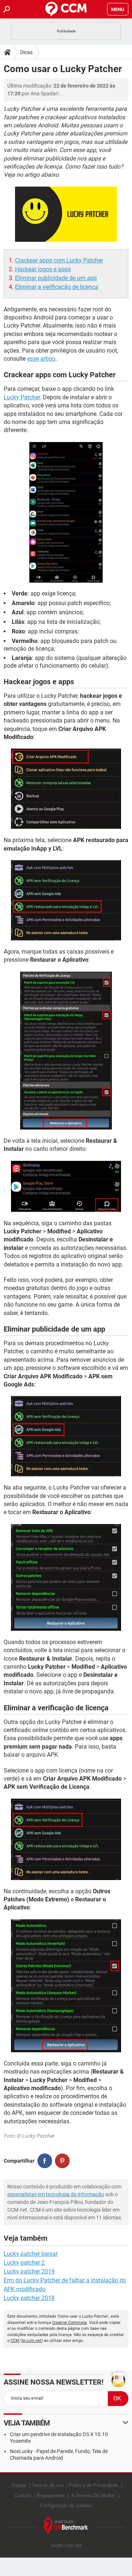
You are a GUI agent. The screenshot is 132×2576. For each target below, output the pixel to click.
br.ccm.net (32, 2341)
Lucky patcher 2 (24, 2263)
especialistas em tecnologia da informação (56, 2194)
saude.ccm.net (66, 2545)
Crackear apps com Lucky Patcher (59, 260)
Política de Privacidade (93, 2485)
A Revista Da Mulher (93, 2496)
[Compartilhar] (45, 2161)
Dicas (26, 52)
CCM (15, 2341)
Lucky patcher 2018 (29, 2298)
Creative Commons (69, 2323)
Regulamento (51, 2496)
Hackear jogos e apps (43, 269)
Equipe (19, 2485)
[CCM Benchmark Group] (66, 2526)
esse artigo (41, 359)
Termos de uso (48, 2485)
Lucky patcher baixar (31, 2254)
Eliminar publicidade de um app (56, 278)
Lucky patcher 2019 (29, 2271)
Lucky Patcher (22, 397)
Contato (23, 2496)
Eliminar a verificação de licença (57, 287)
